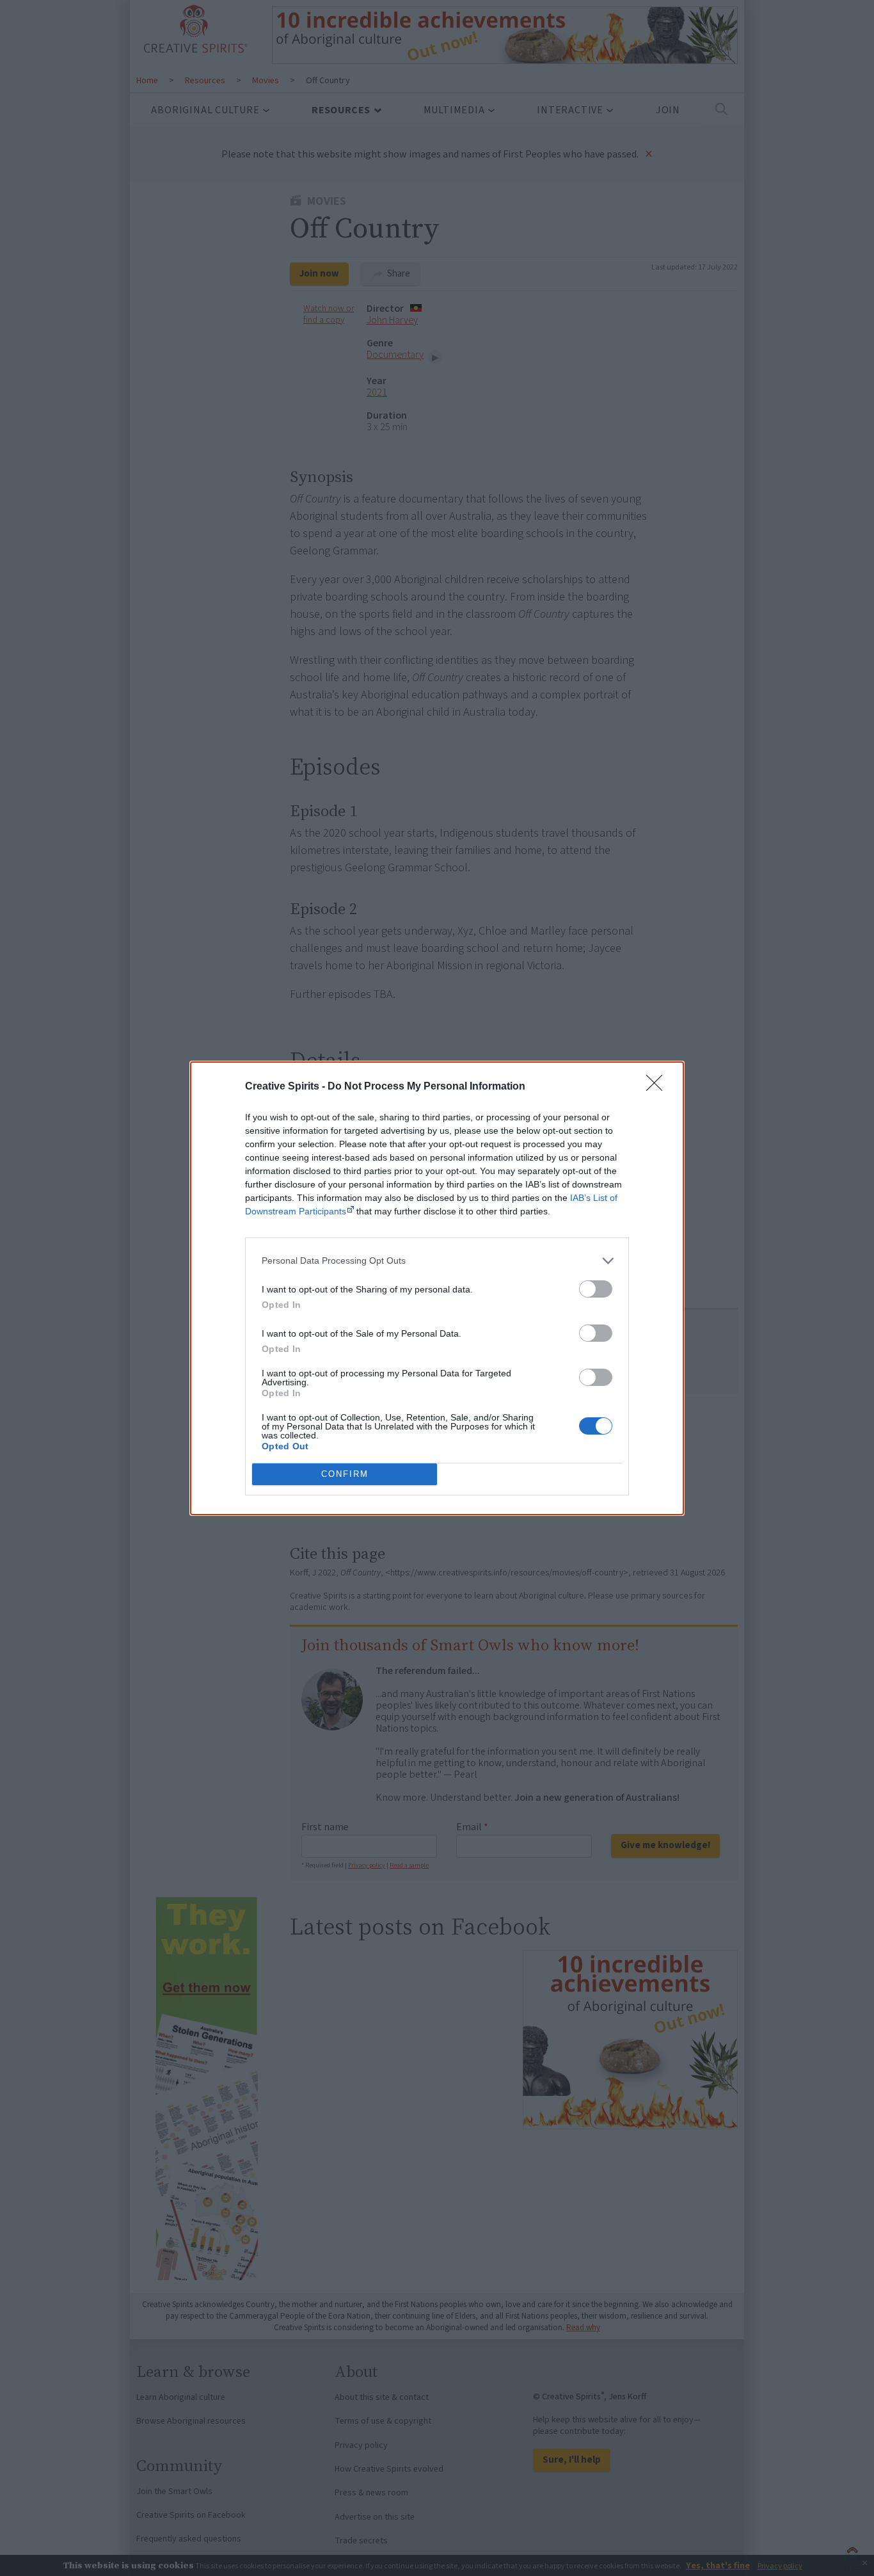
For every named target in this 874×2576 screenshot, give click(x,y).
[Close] (658, 1087)
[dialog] (437, 1288)
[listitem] (437, 1261)
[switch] (596, 1289)
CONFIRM (345, 1474)
